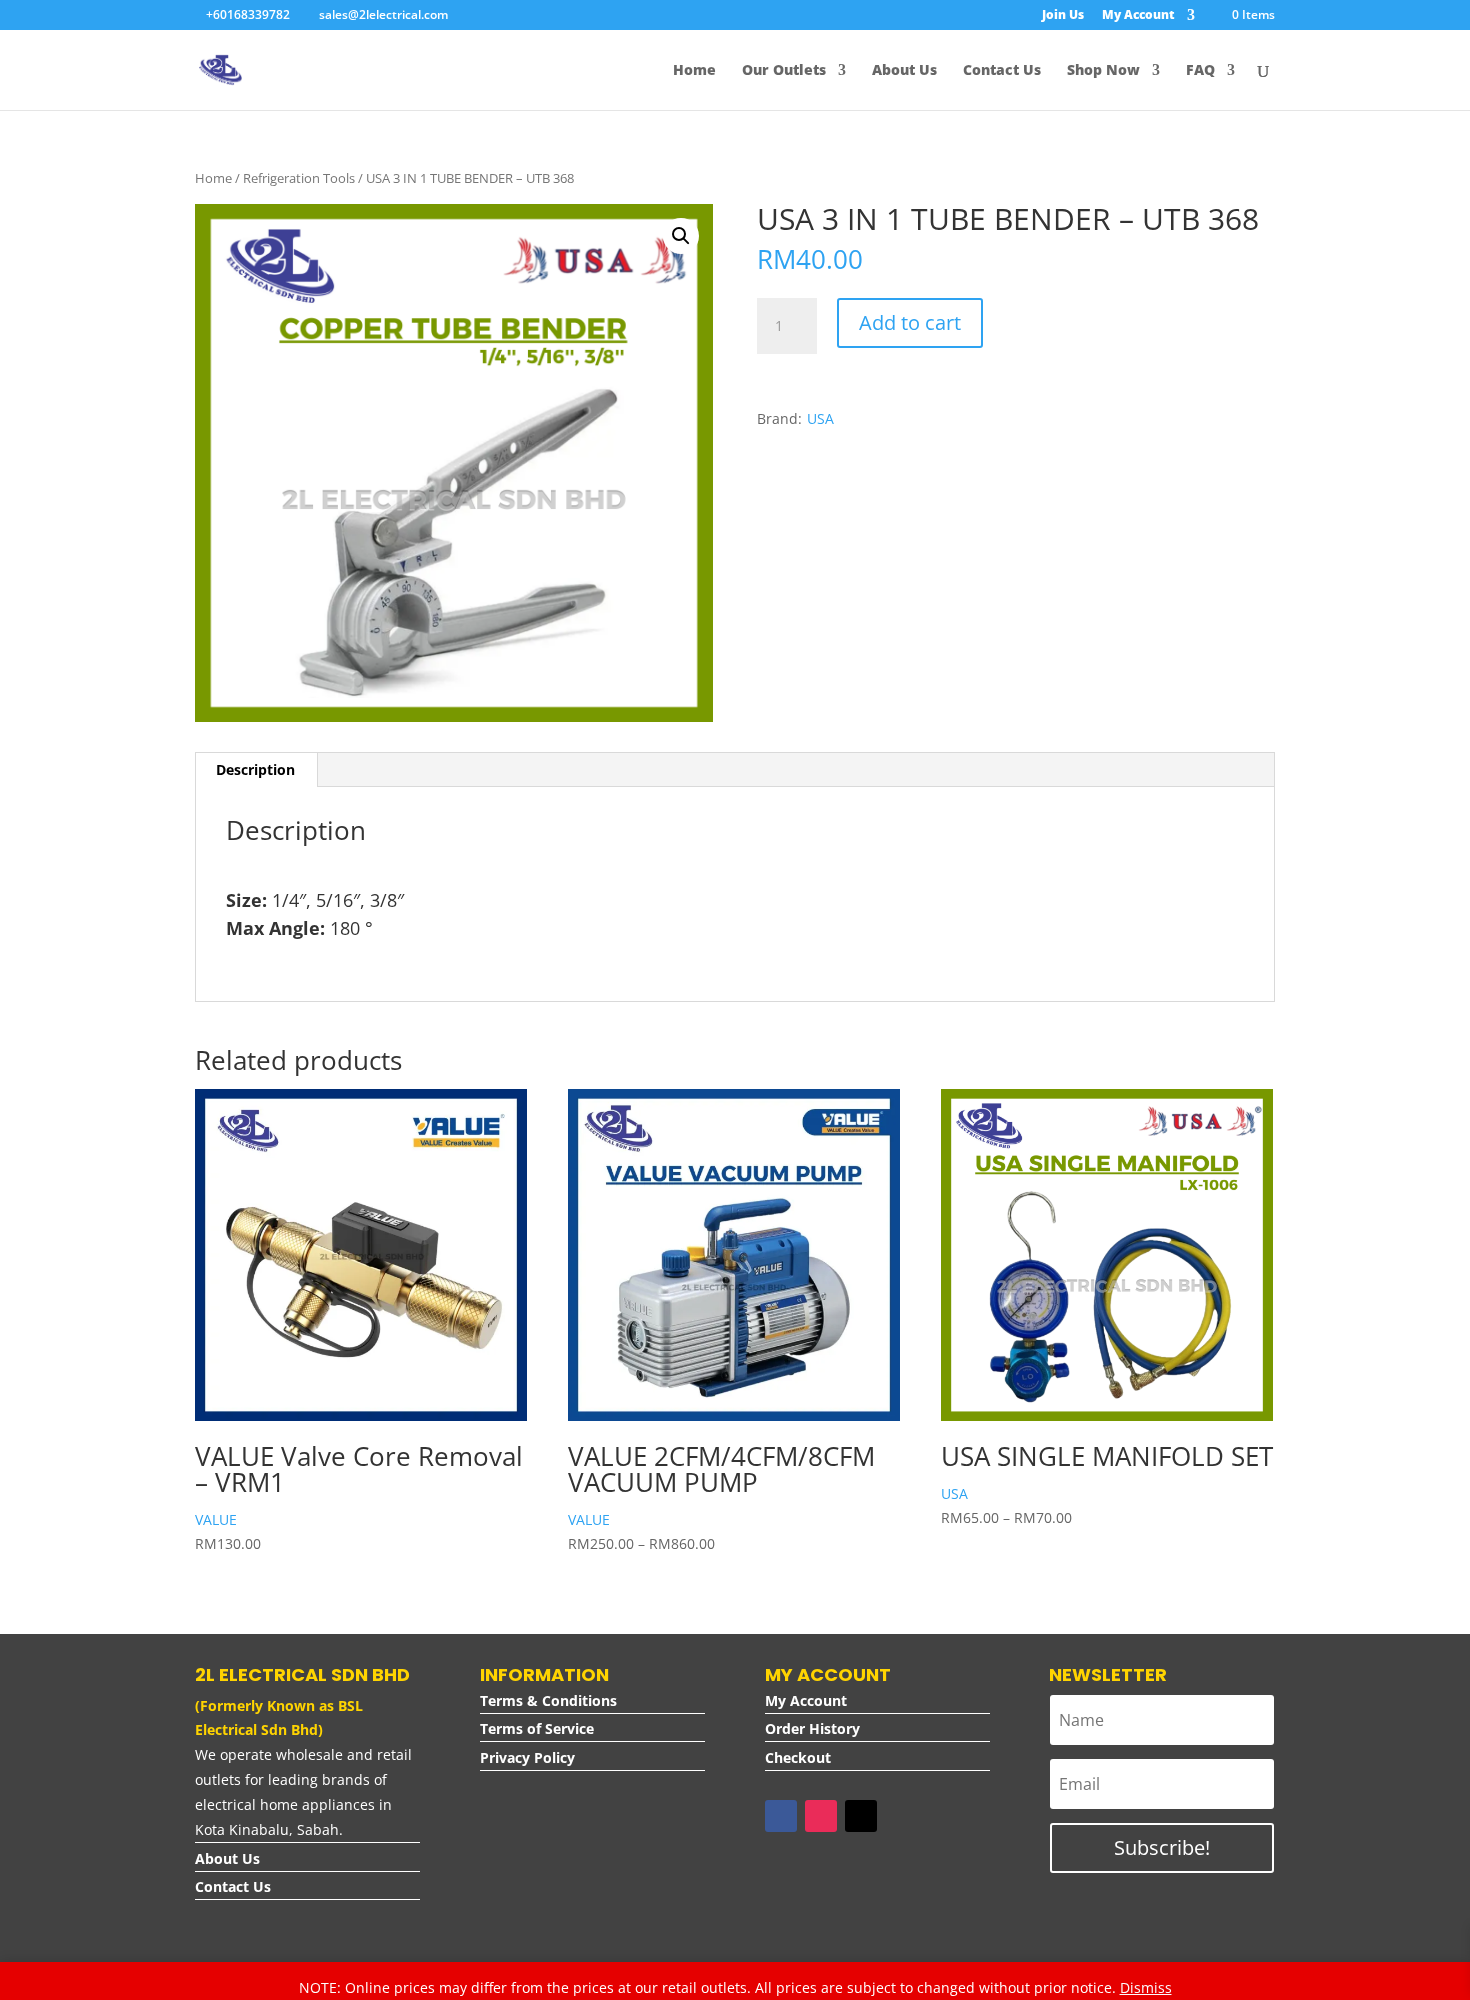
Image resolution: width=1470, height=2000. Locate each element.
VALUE (216, 1519)
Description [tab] (255, 769)
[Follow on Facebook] (781, 1816)
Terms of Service (537, 1728)
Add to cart (910, 322)
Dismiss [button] (1146, 1987)
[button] (681, 236)
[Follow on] (901, 1816)
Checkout (798, 1757)
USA (820, 418)
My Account (806, 1700)
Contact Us (233, 1886)
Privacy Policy (527, 1757)
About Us (227, 1858)
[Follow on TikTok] (861, 1816)
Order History (812, 1728)
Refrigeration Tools (299, 178)
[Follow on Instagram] (821, 1816)
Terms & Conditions (548, 1700)
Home (213, 178)
